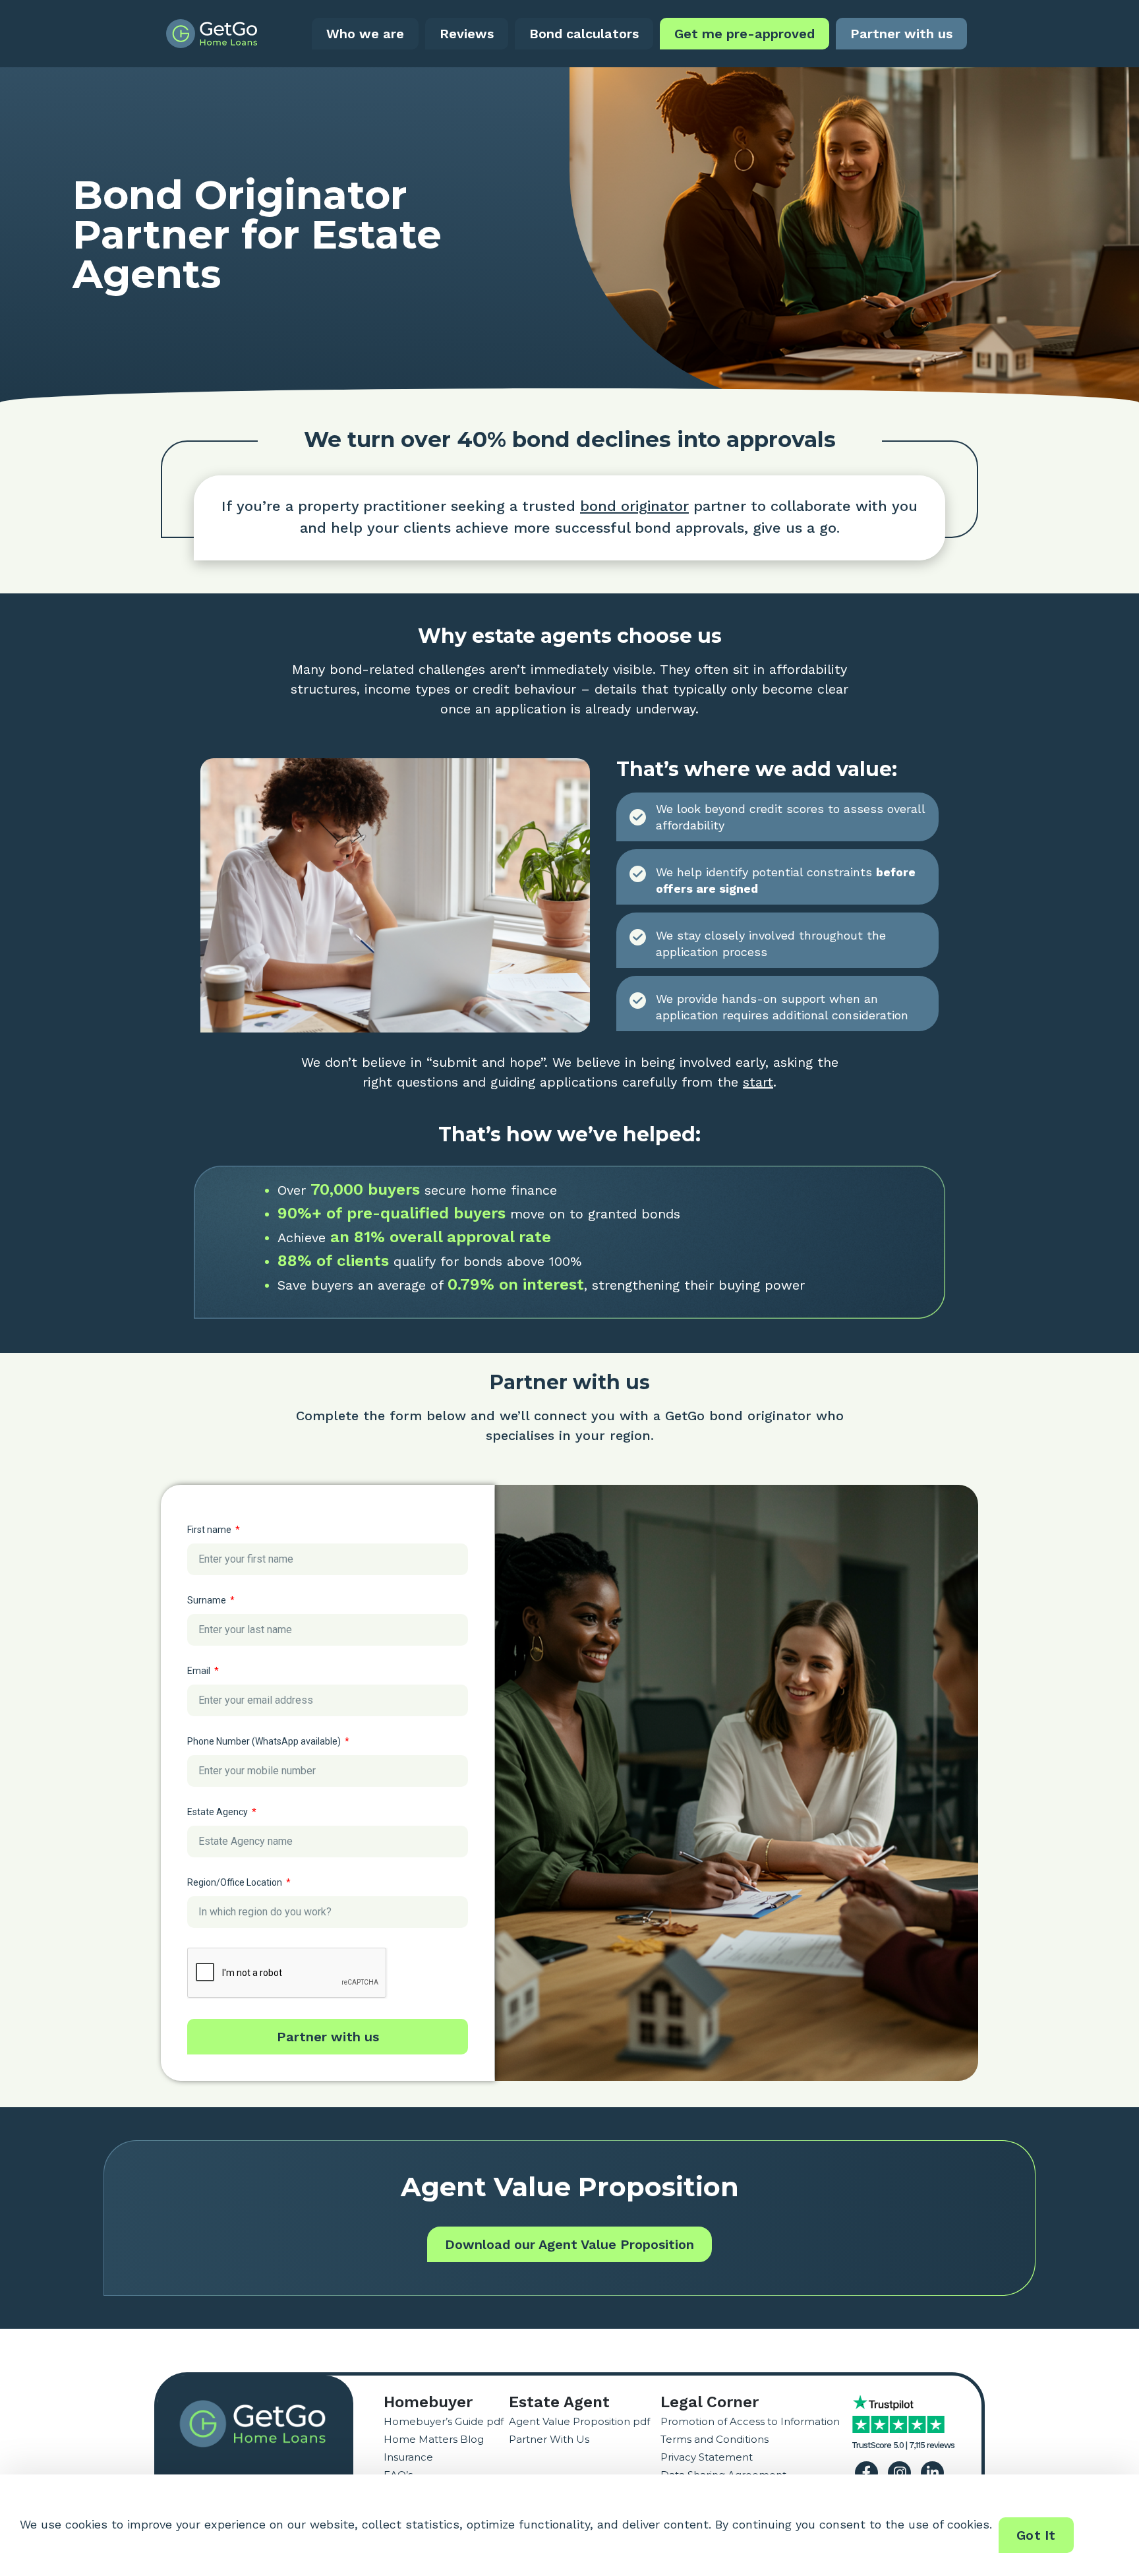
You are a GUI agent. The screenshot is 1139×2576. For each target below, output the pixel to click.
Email (200, 1671)
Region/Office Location (236, 1882)
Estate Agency (219, 1812)
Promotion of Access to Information (750, 2421)
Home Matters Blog (434, 2439)
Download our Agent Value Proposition (569, 2244)
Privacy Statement (707, 2457)
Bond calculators (584, 34)
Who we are (365, 34)
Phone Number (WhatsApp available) (265, 1741)
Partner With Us (549, 2439)
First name (210, 1530)
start (758, 1082)
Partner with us (901, 34)
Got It (1036, 2535)
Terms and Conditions (715, 2439)
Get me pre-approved (745, 34)
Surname (208, 1600)
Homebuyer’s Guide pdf (444, 2421)
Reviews (467, 34)
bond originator (634, 506)
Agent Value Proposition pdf (579, 2421)
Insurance (408, 2457)
